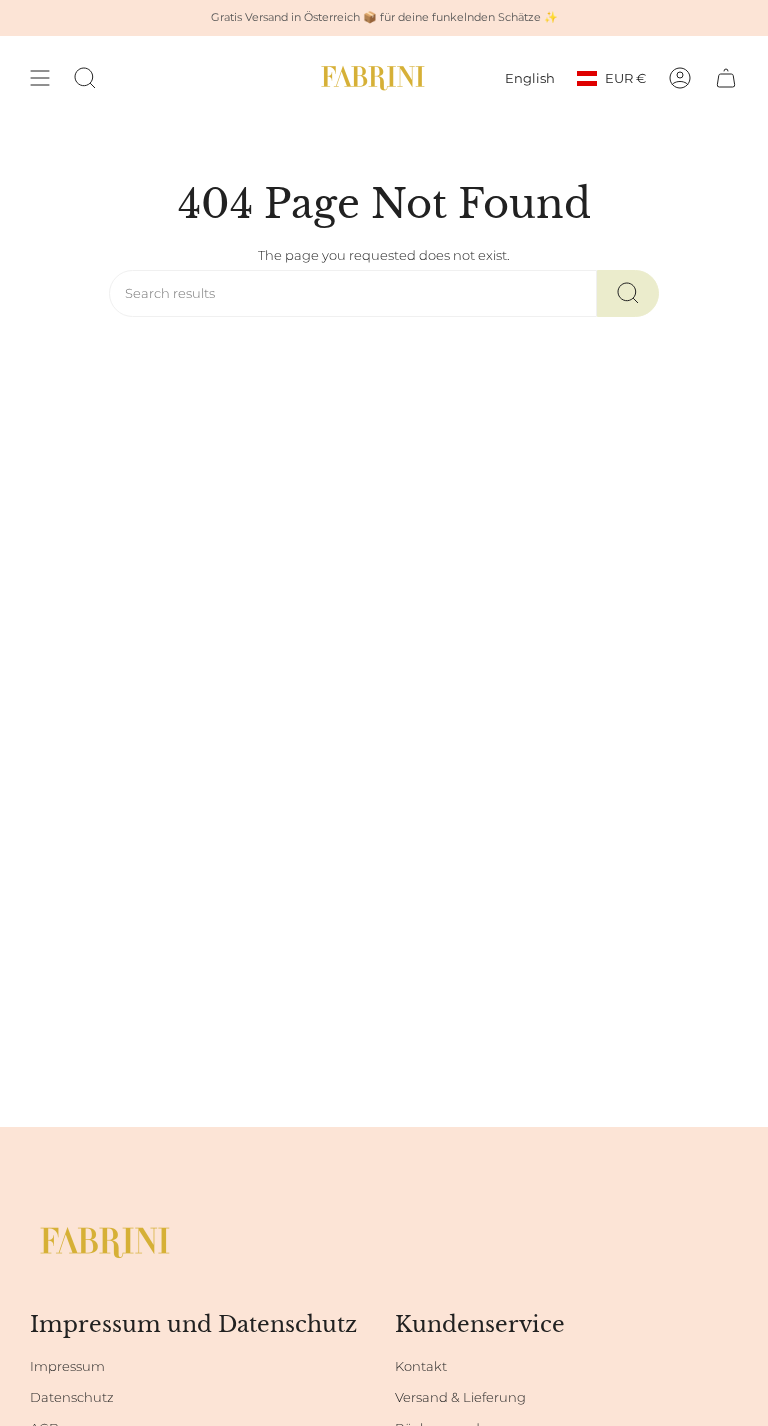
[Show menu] (40, 78)
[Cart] (726, 78)
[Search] (628, 293)
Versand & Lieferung (460, 1397)
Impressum (67, 1366)
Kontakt (421, 1366)
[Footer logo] (105, 1242)
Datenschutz (72, 1397)
